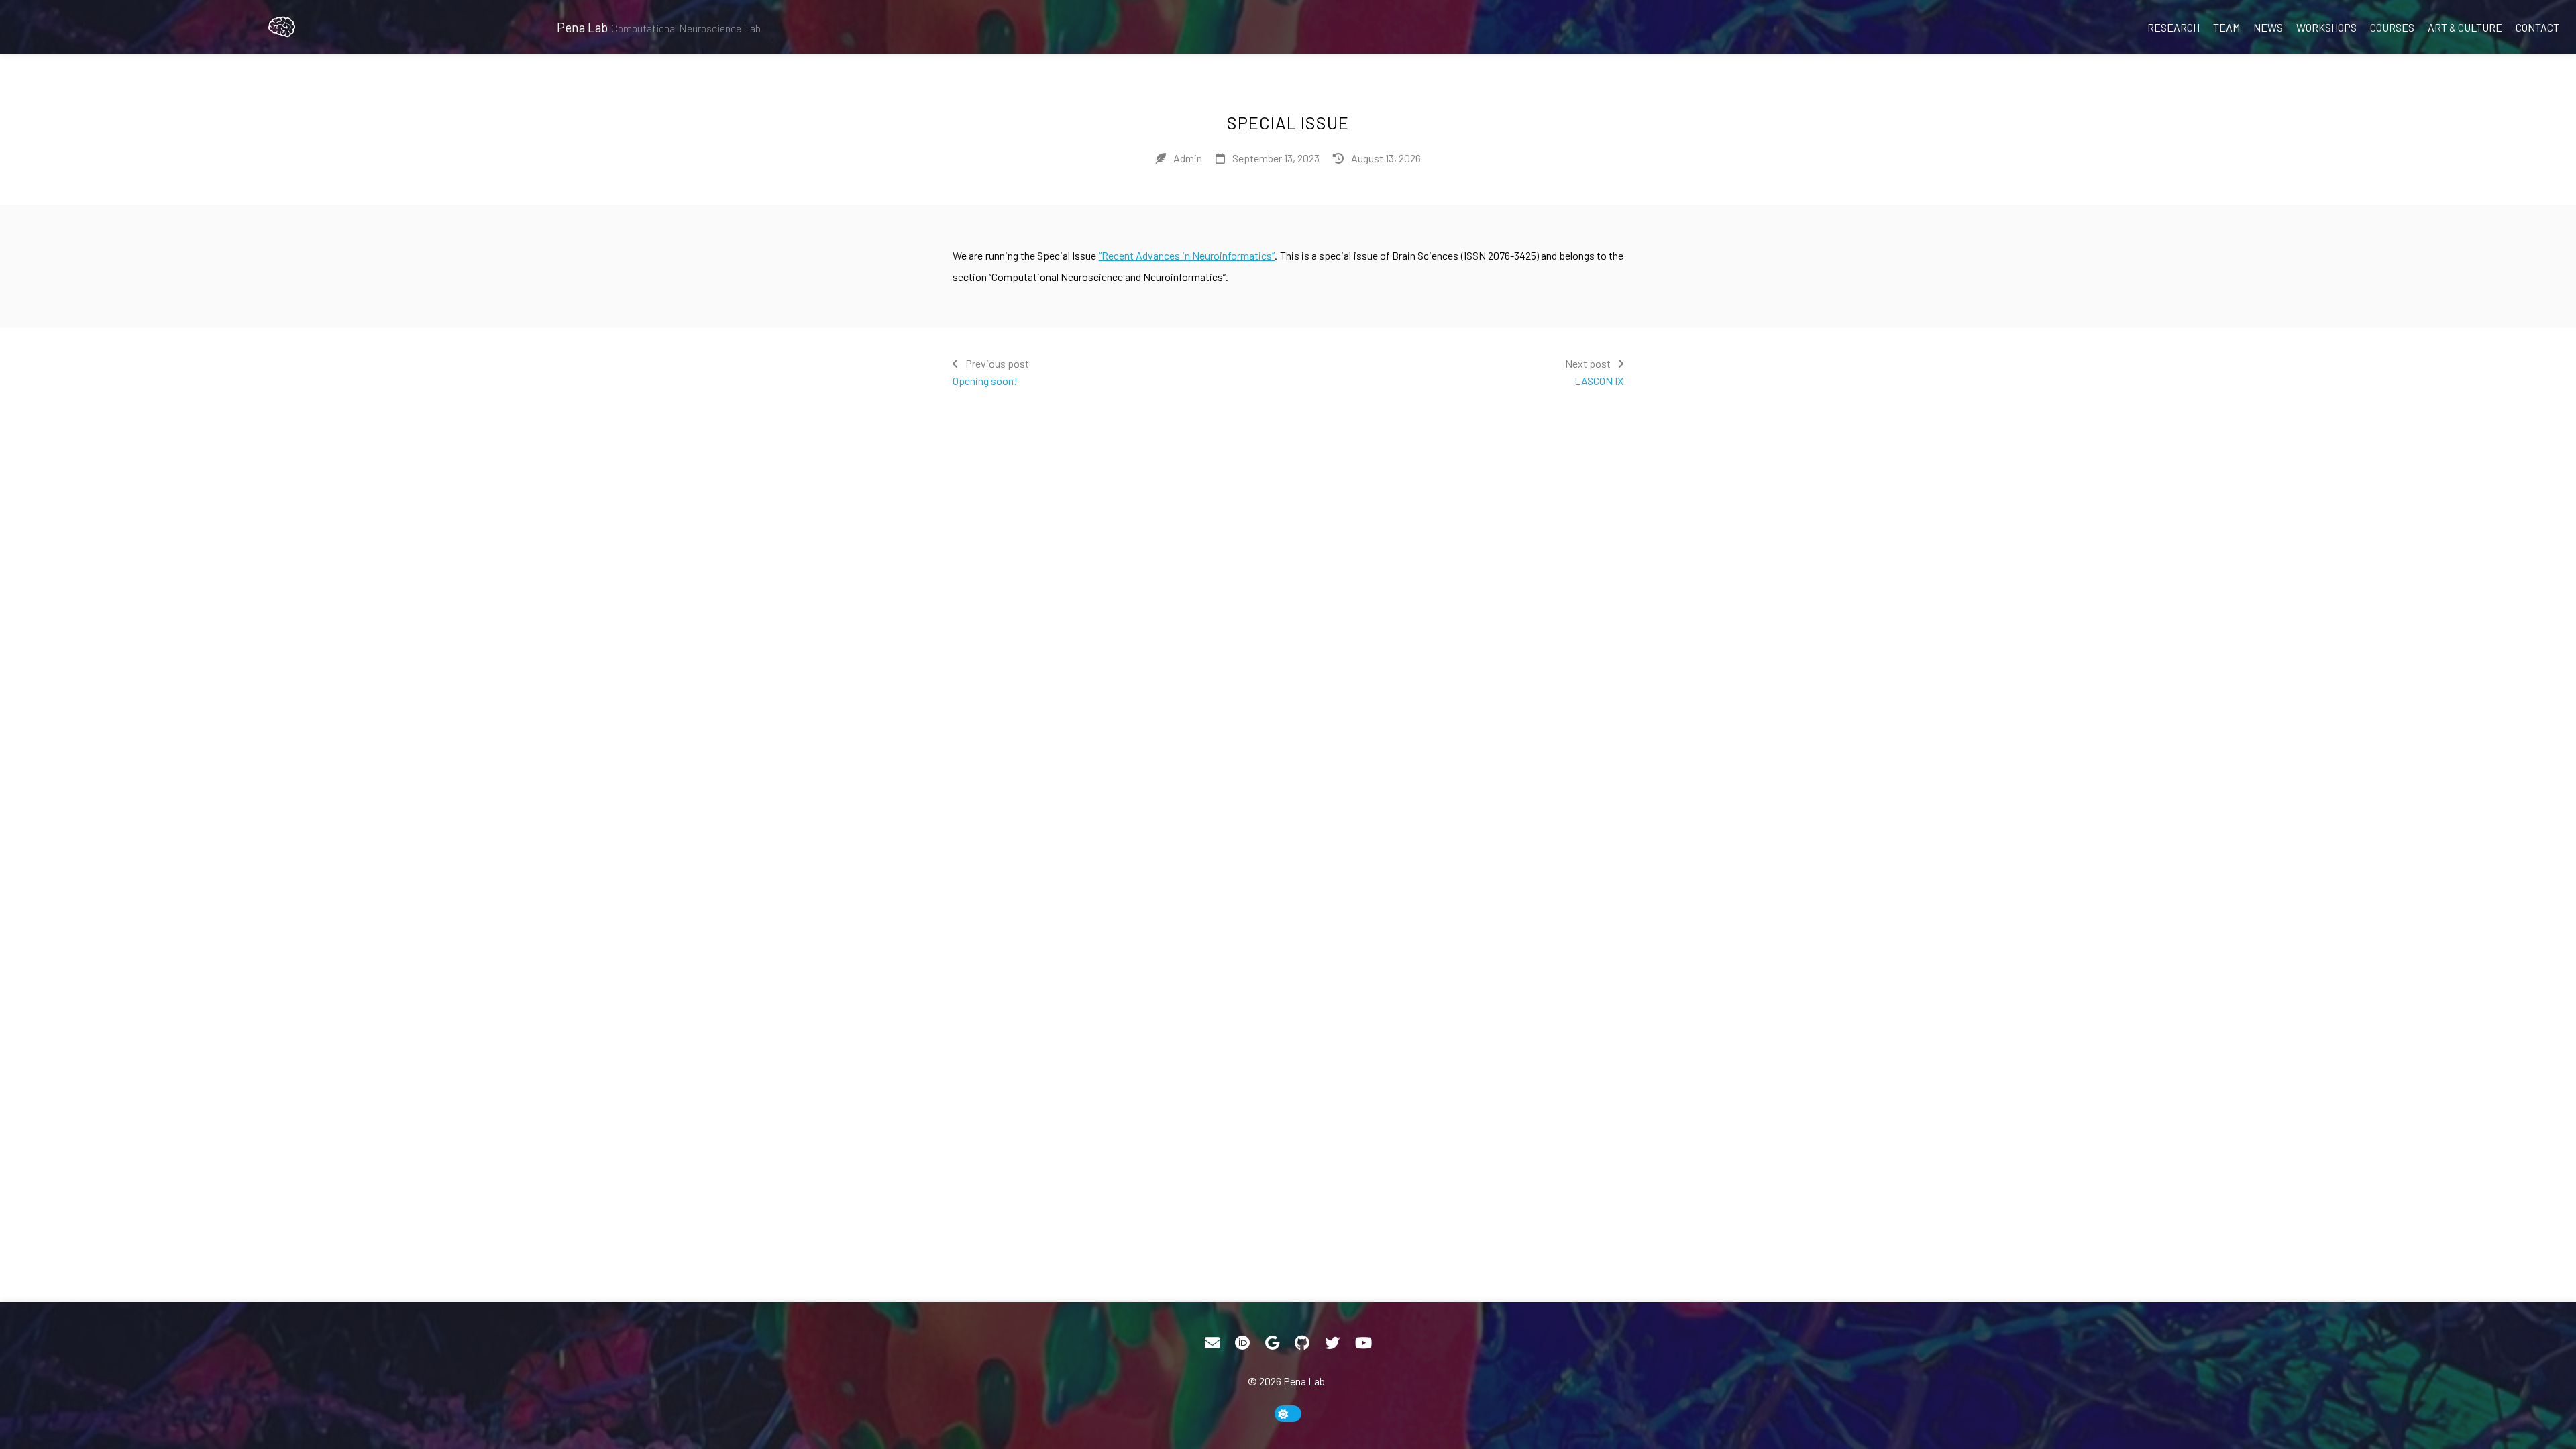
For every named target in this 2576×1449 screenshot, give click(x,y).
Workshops (2326, 27)
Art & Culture (2465, 27)
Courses (2392, 27)
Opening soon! (985, 381)
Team (2226, 27)
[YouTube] (1363, 1343)
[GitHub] (1302, 1343)
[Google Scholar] (1272, 1343)
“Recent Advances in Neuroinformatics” (1187, 255)
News (2268, 27)
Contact (2537, 27)
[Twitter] (1332, 1343)
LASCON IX (1599, 381)
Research (2173, 27)
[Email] (1212, 1343)
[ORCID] (1242, 1343)
